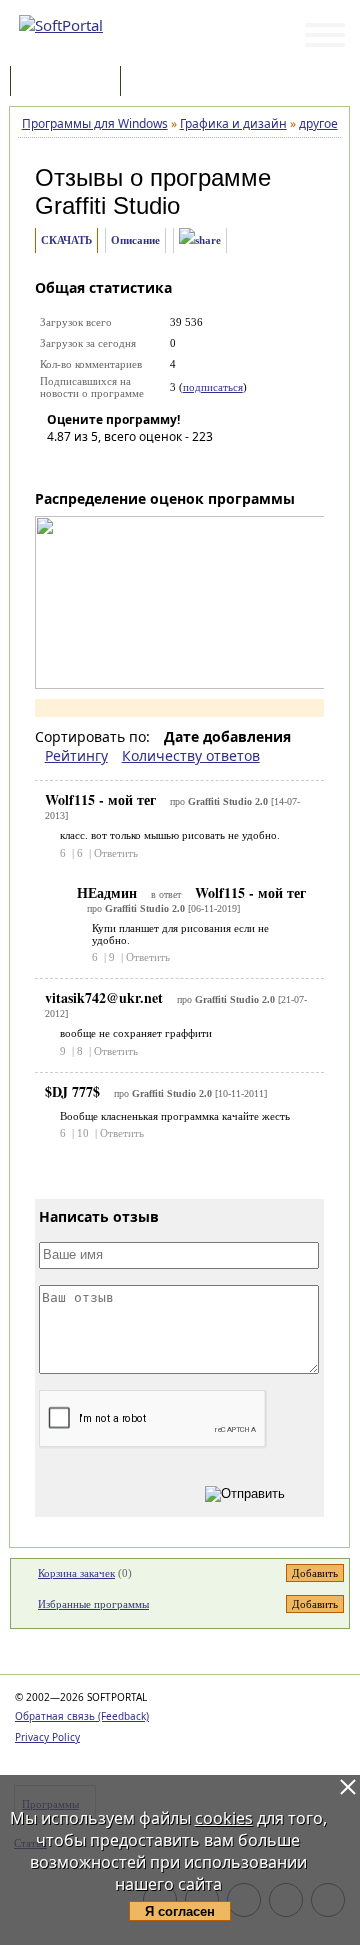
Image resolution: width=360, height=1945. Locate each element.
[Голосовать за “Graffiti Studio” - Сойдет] (122, 465)
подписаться (213, 387)
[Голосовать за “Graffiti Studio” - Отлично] (182, 465)
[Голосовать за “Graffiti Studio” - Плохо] (92, 465)
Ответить (116, 853)
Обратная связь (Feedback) (82, 1716)
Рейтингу (76, 755)
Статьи (169, 82)
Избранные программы (93, 1604)
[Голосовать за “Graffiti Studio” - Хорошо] (152, 465)
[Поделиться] (200, 240)
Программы (70, 82)
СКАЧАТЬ (66, 240)
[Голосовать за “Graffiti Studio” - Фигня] (62, 465)
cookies (224, 1818)
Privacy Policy (47, 1737)
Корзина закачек (76, 1573)
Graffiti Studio (107, 205)
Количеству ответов (191, 755)
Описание (135, 240)
